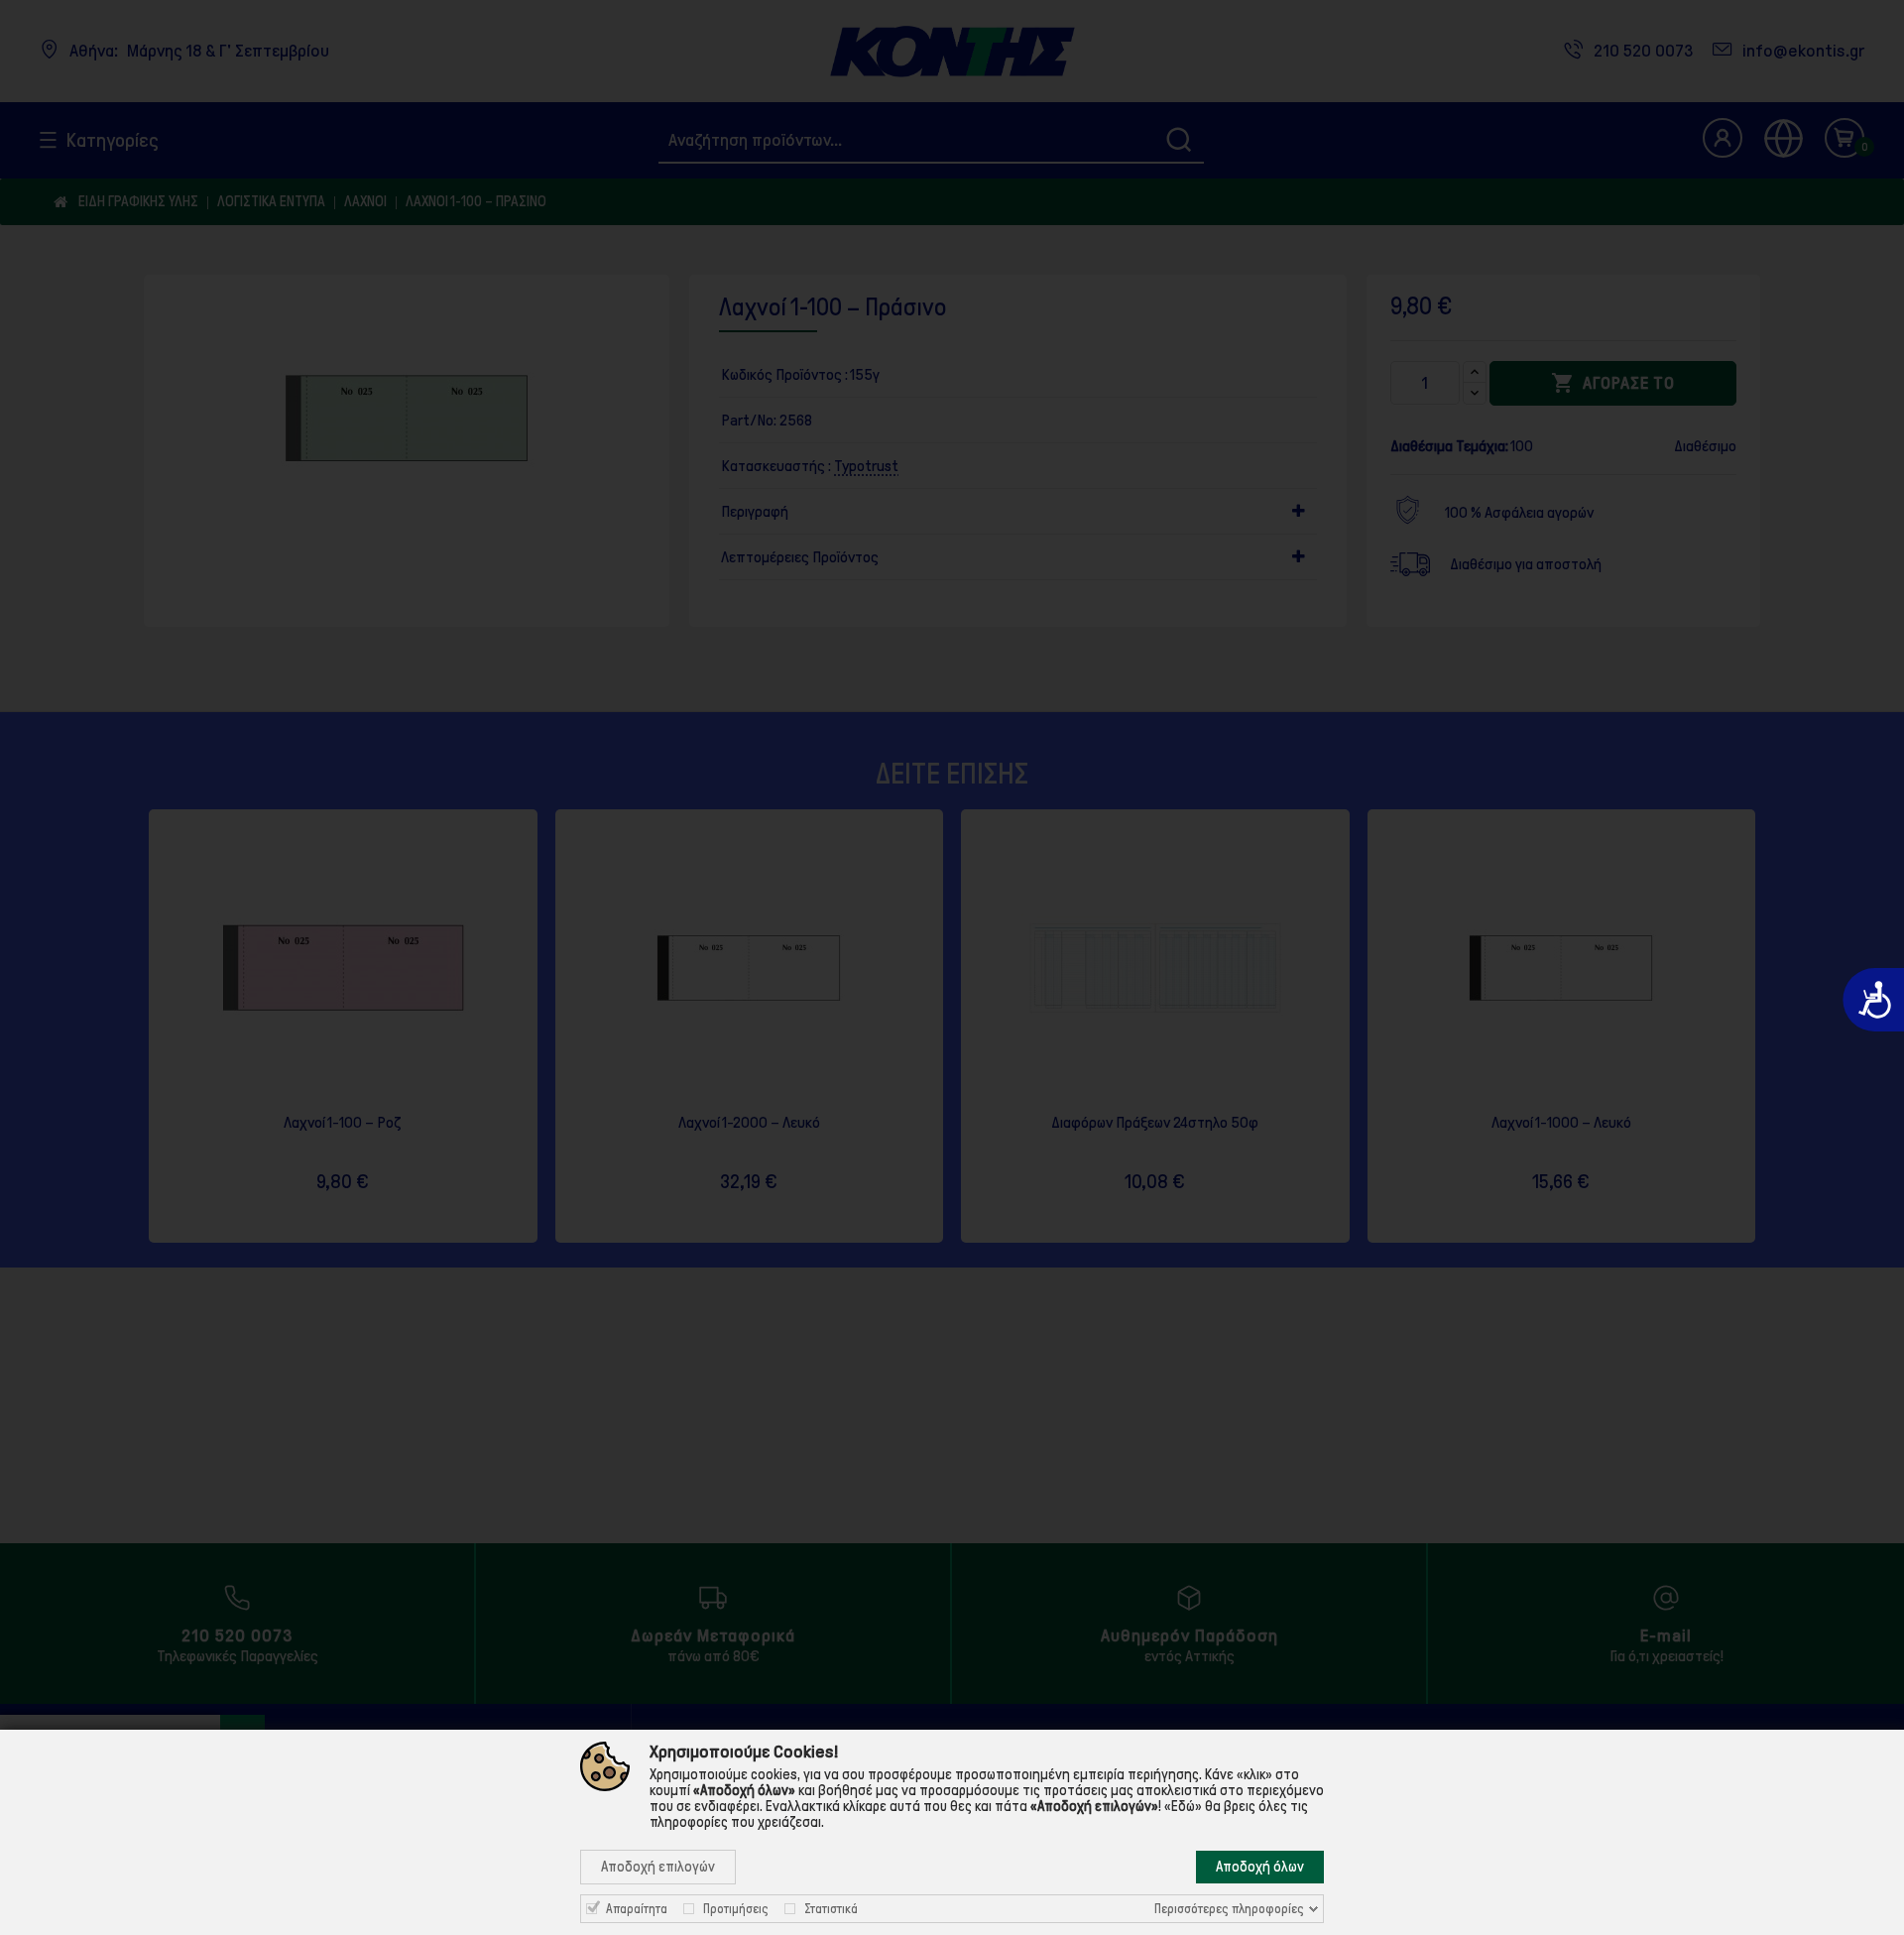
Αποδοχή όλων (1260, 1867)
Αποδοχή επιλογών (658, 1867)
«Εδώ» (1183, 1806)
